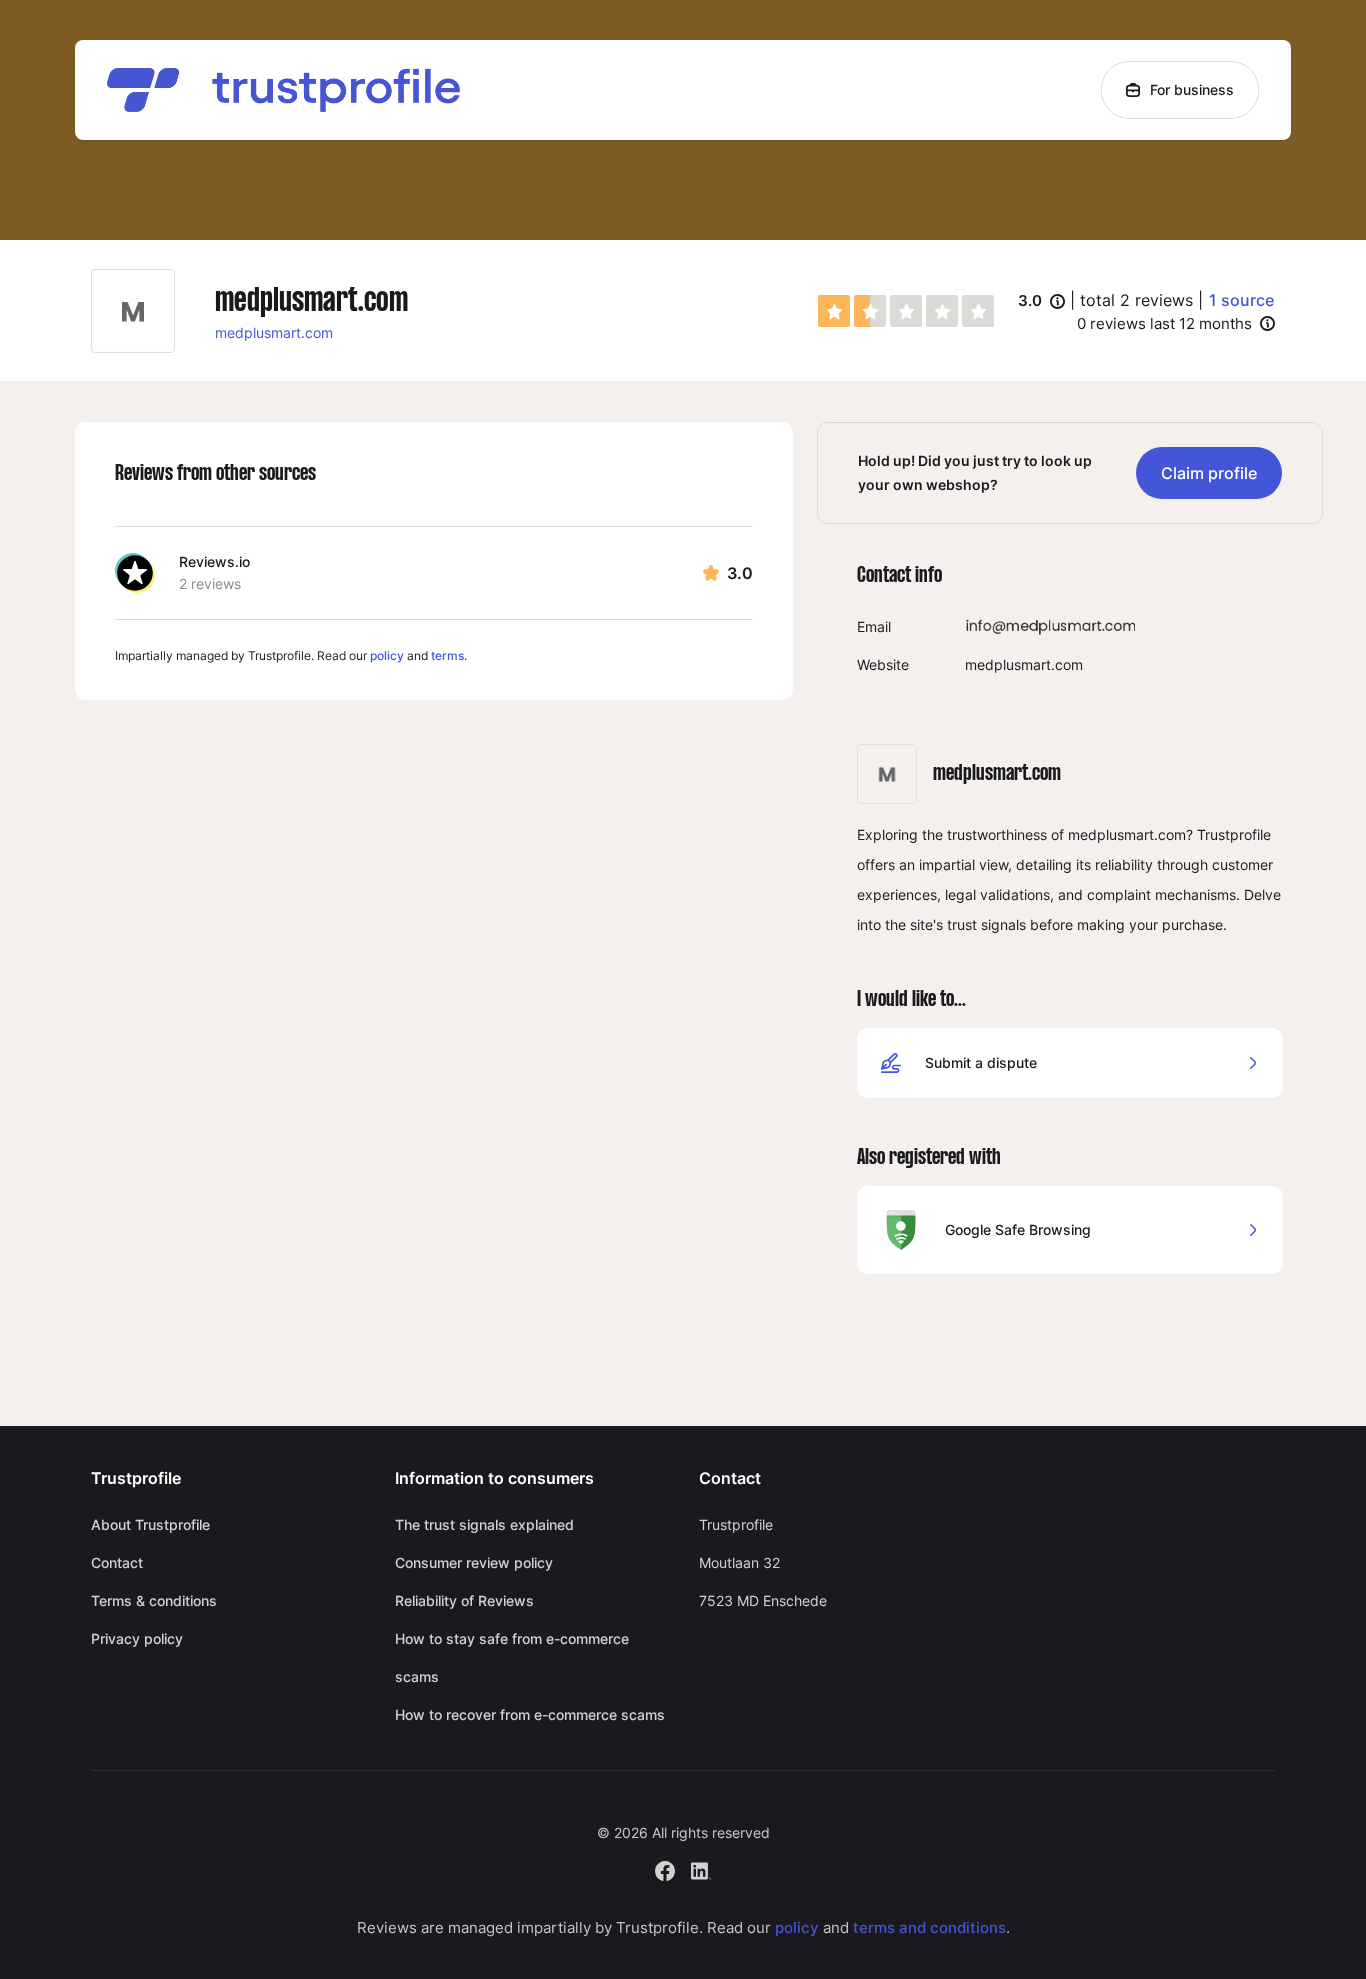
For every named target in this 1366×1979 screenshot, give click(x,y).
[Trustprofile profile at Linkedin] (701, 1868)
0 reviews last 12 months (1164, 323)
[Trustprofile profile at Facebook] (665, 1868)
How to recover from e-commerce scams (530, 1714)
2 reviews (210, 583)
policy (387, 655)
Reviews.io (214, 561)
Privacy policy (137, 1638)
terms (447, 655)
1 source (1241, 300)
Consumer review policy (474, 1562)
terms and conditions (929, 1927)
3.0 (1041, 302)
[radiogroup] (906, 311)
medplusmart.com (274, 332)
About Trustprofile (150, 1524)
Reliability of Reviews (464, 1600)
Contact (117, 1562)
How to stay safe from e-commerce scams (512, 1657)
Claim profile (1209, 473)
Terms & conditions (154, 1600)
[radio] (834, 311)
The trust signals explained (484, 1524)
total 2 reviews (1136, 300)
